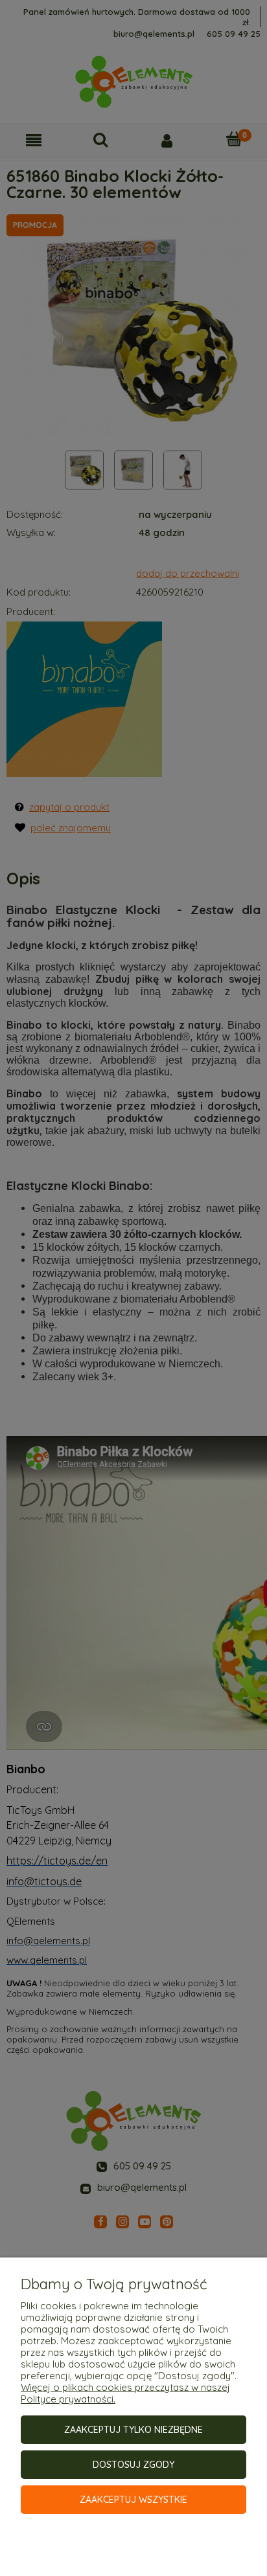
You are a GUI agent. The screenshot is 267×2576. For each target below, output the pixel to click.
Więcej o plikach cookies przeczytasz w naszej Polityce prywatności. (125, 2393)
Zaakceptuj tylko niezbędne (133, 2430)
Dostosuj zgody (133, 2465)
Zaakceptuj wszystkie (133, 2500)
